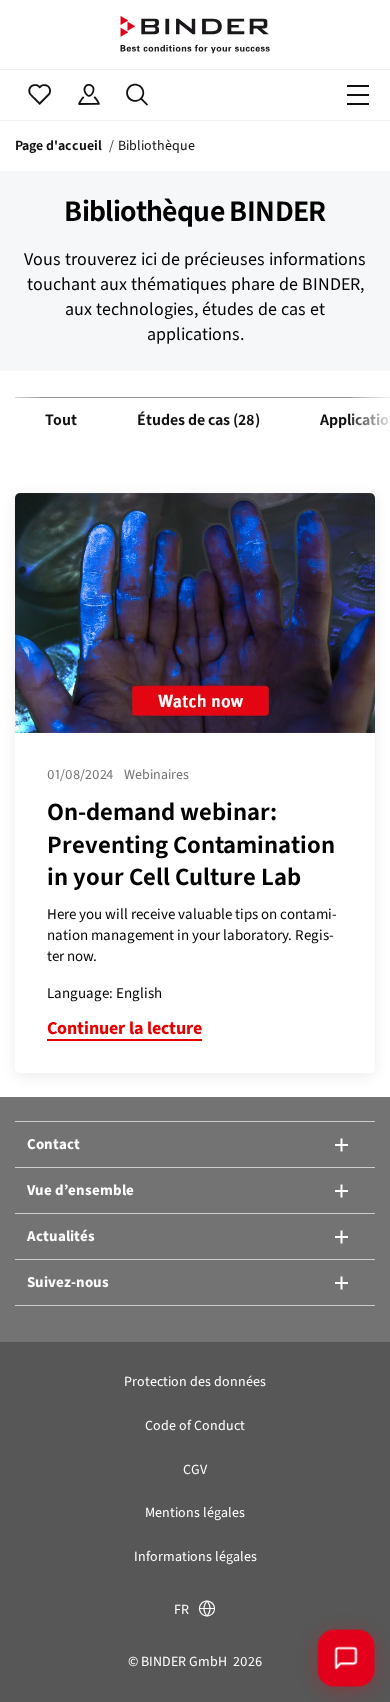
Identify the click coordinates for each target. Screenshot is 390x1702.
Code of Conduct (195, 1425)
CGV (195, 1469)
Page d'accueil (58, 145)
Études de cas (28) (198, 419)
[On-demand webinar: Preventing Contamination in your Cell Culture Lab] (195, 613)
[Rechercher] (137, 95)
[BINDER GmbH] (195, 34)
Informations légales (195, 1556)
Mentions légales (195, 1512)
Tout (61, 419)
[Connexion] (88, 95)
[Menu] (358, 95)
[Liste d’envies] (39, 95)
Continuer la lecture (124, 1028)
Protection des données (195, 1381)
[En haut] (45, 1657)
